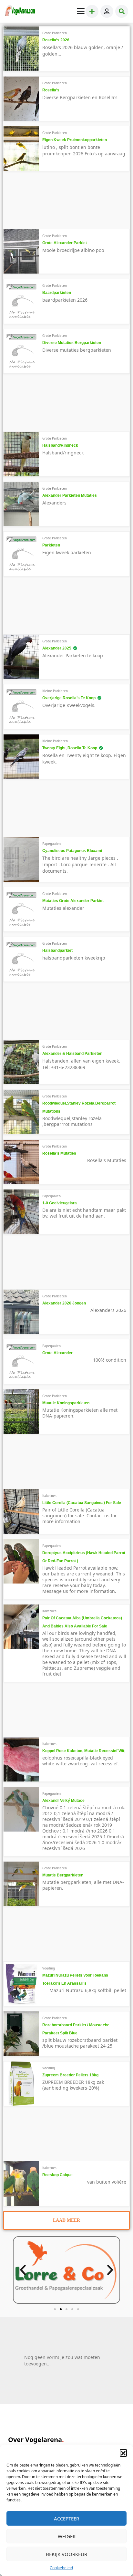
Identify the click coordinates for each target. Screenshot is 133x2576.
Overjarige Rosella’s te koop (69, 698)
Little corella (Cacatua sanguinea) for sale (82, 1503)
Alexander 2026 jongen (64, 1303)
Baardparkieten (57, 293)
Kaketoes (49, 1496)
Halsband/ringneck (60, 445)
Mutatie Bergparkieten (63, 1875)
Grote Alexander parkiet (65, 243)
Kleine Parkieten (55, 691)
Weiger (67, 2536)
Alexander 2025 (57, 648)
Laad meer (66, 2220)
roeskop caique (57, 2175)
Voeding (49, 1968)
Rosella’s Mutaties (59, 1153)
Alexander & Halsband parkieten (72, 1054)
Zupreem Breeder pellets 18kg (70, 2075)
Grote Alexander (57, 1353)
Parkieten (51, 545)
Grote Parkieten (55, 33)
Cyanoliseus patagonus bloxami (72, 851)
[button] (123, 2453)
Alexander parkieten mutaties (70, 495)
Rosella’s (51, 90)
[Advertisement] (57, 203)
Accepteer (66, 2519)
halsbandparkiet (57, 950)
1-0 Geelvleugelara (60, 1203)
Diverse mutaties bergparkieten (72, 343)
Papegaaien (51, 844)
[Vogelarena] (20, 11)
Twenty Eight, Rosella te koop (70, 748)
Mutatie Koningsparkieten (66, 1403)
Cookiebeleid (61, 2568)
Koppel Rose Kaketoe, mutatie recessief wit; (84, 1751)
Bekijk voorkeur (66, 2554)
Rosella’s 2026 (56, 40)
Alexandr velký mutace (63, 1801)
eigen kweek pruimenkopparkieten (75, 140)
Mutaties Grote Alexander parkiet (73, 901)
